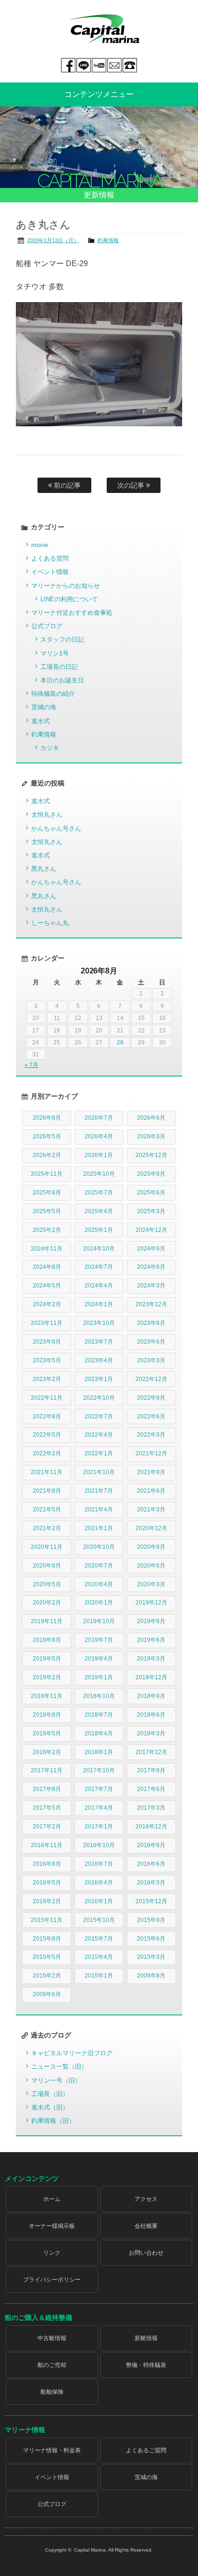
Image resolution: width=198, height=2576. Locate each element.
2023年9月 (151, 1323)
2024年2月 (47, 1304)
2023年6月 (151, 1342)
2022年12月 (151, 1379)
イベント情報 (50, 572)
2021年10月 (99, 1472)
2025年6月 (151, 1193)
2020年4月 (99, 1584)
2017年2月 (47, 1827)
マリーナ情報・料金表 (52, 2450)
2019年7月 (99, 1640)
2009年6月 (47, 1994)
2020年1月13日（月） (53, 240)
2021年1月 (99, 1528)
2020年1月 (99, 1603)
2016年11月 (47, 1845)
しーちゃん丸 (50, 923)
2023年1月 (99, 1379)
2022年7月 (99, 1417)
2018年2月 (47, 1752)
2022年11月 (47, 1398)
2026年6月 (151, 1118)
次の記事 (132, 485)
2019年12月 (151, 1603)
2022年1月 (99, 1453)
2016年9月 (151, 1845)
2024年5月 (47, 1286)
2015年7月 (99, 1939)
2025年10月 (99, 1174)
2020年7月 (99, 1566)
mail (114, 65)
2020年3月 (151, 1584)
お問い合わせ (146, 2253)
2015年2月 (47, 1976)
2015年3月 (151, 1957)
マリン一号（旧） (56, 2080)
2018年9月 (151, 1696)
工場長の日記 (59, 667)
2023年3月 (151, 1360)
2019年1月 (99, 1677)
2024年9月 (151, 1249)
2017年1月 (99, 1827)
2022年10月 (99, 1398)
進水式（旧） (50, 2107)
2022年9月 (151, 1398)
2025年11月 (47, 1174)
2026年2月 (47, 1155)
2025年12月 (151, 1155)
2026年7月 (99, 1118)
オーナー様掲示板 (52, 2226)
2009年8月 (151, 1976)
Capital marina (104, 29)
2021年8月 (47, 1491)
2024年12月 (151, 1230)
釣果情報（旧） (53, 2121)
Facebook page (68, 65)
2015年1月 (99, 1976)
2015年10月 (99, 1920)
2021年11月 (47, 1472)
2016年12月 (151, 1827)
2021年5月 (47, 1510)
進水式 (41, 721)
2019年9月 (151, 1621)
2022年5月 (47, 1435)
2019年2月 (47, 1677)
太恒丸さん (47, 814)
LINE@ (84, 65)
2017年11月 (47, 1770)
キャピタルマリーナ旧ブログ (72, 2053)
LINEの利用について (69, 599)
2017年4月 (99, 1808)
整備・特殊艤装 (146, 2365)
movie (40, 545)
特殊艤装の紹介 (53, 694)
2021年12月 (151, 1453)
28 (120, 1042)
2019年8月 (47, 1640)
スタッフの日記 (62, 639)
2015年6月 (151, 1939)
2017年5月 (47, 1808)
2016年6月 (151, 1864)
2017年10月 (99, 1770)
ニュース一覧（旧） (59, 2067)
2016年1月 (99, 1901)
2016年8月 (47, 1864)
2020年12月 (151, 1528)
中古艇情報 (52, 2338)
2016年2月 (47, 1901)
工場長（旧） (50, 2094)
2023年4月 (99, 1360)
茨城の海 (44, 707)
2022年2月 (47, 1453)
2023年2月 (47, 1379)
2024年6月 (151, 1267)
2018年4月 (99, 1733)
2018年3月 (151, 1733)
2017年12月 (151, 1752)
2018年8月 (47, 1715)
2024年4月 (99, 1286)
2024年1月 (99, 1304)
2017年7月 (99, 1789)
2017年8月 (47, 1789)
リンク (52, 2253)
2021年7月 (99, 1491)
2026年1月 (99, 1155)
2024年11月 (47, 1249)
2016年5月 (47, 1883)
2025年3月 (151, 1211)
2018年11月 (47, 1696)
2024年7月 (99, 1267)
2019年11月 (47, 1621)
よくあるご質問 (146, 2450)
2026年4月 (99, 1136)
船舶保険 (52, 2392)
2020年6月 (151, 1566)
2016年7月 (99, 1864)
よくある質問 (50, 558)
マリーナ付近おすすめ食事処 (72, 613)
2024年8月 (47, 1267)
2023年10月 (99, 1323)
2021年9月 (151, 1472)
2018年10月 (99, 1696)
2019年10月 (99, 1621)
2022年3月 (151, 1435)
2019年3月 (151, 1659)
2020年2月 (47, 1603)
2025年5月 (47, 1211)
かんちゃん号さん (56, 828)
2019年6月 (151, 1640)
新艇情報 (146, 2338)
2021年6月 (151, 1491)
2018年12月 (151, 1677)
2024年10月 (99, 1249)
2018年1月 (99, 1752)
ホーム (52, 2199)
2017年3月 (151, 1808)
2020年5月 (47, 1584)
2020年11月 (47, 1547)
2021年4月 (99, 1510)
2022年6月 (151, 1417)
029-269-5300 (130, 65)
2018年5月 (47, 1733)
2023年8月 (47, 1342)
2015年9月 (151, 1920)
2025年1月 (99, 1230)
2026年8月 (47, 1118)
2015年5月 (47, 1957)
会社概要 (146, 2226)
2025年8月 (47, 1193)
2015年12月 (151, 1901)
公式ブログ (47, 626)
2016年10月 (99, 1845)
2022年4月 (99, 1435)
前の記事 (66, 485)
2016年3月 (151, 1883)
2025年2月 (47, 1230)
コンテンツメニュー (99, 94)
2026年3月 (151, 1136)
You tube (99, 65)
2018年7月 (99, 1715)
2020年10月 (99, 1547)
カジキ (50, 748)
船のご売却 (52, 2365)
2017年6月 (151, 1789)
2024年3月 (151, 1286)
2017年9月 (151, 1770)
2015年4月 (99, 1957)
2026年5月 (47, 1136)
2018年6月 (151, 1715)
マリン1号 (55, 653)
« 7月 (31, 1065)
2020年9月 (151, 1547)
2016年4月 (99, 1883)
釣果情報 (108, 240)
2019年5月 (47, 1659)
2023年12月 (151, 1304)
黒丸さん (44, 869)
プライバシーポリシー (52, 2280)
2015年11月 (47, 1920)
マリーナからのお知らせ (66, 586)
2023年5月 (47, 1360)
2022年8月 (47, 1417)
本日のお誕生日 (62, 680)
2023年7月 (99, 1342)
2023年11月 (47, 1323)
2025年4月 (99, 1211)
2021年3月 (151, 1510)
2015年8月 (47, 1939)
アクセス (146, 2199)
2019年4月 (99, 1659)
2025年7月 (99, 1193)
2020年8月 (47, 1566)
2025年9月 (151, 1174)
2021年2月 (47, 1528)
